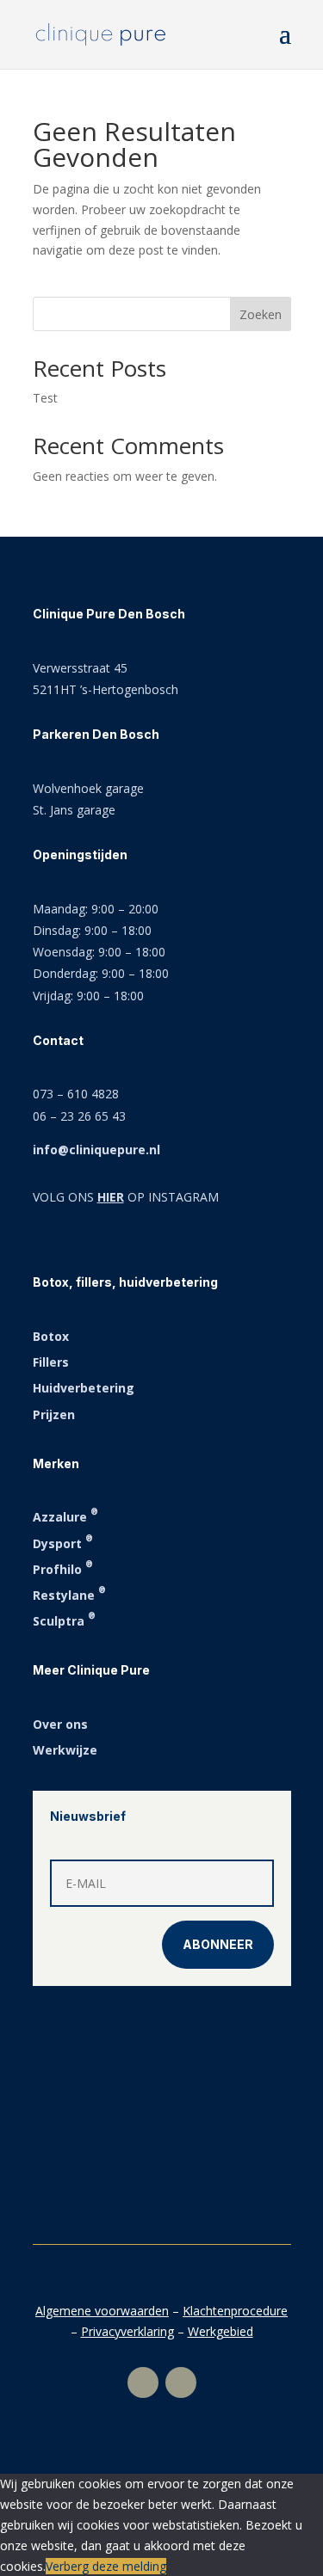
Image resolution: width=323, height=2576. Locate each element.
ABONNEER (218, 1944)
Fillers (51, 1362)
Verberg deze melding (106, 2566)
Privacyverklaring (127, 2331)
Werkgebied (221, 2331)
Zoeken (261, 314)
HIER (111, 1197)
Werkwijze (65, 1750)
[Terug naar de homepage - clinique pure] (101, 33)
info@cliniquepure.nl (96, 1150)
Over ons (60, 1724)
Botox (51, 1336)
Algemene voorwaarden (102, 2311)
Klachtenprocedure (235, 2311)
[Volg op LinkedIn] (181, 2382)
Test (45, 398)
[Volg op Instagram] (143, 2382)
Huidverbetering (84, 1388)
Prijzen (54, 1414)
